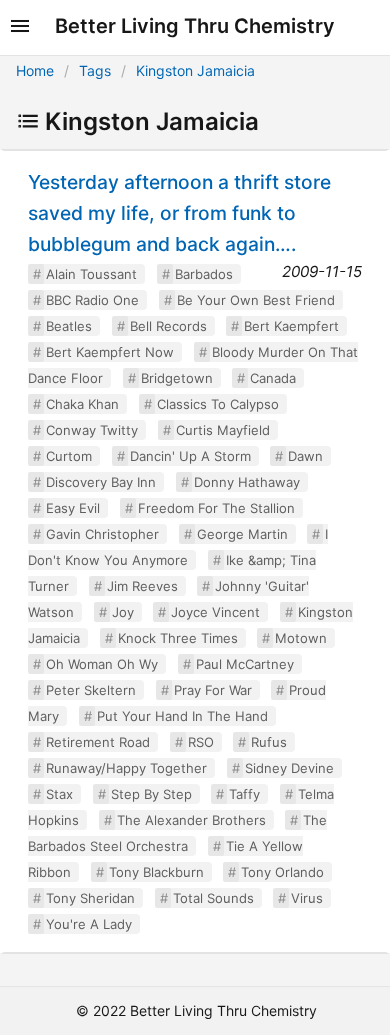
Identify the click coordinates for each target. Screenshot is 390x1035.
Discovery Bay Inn (101, 482)
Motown (301, 638)
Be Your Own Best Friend (256, 300)
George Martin (242, 534)
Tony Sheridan (90, 898)
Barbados (204, 274)
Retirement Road (98, 742)
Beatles (69, 326)
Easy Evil (73, 508)
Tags (95, 70)
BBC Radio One (92, 300)
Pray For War (213, 690)
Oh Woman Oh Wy (102, 664)
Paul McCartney (245, 664)
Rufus (269, 742)
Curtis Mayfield (223, 430)
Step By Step (151, 794)
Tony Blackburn (156, 872)
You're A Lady (89, 924)
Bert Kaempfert (291, 326)
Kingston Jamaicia (195, 70)
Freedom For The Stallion (216, 508)
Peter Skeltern (91, 690)
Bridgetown (177, 378)
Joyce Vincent (215, 612)
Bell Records (168, 326)
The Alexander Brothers (191, 820)
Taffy (244, 794)
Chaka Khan (82, 404)
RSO (201, 742)
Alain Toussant (91, 274)
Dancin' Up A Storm (190, 456)
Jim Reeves (142, 586)
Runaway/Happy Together (126, 768)
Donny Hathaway (247, 482)
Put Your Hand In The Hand (182, 716)
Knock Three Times (178, 638)
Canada (273, 378)
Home (35, 70)
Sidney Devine (289, 768)
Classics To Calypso (218, 404)
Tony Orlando (282, 872)
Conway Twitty (92, 430)
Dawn (305, 456)
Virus (307, 898)
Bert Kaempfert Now (110, 352)
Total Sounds (213, 898)
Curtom (69, 456)
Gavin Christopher (102, 534)
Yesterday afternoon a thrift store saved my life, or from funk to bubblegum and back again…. (179, 213)
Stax (59, 794)
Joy (123, 612)
